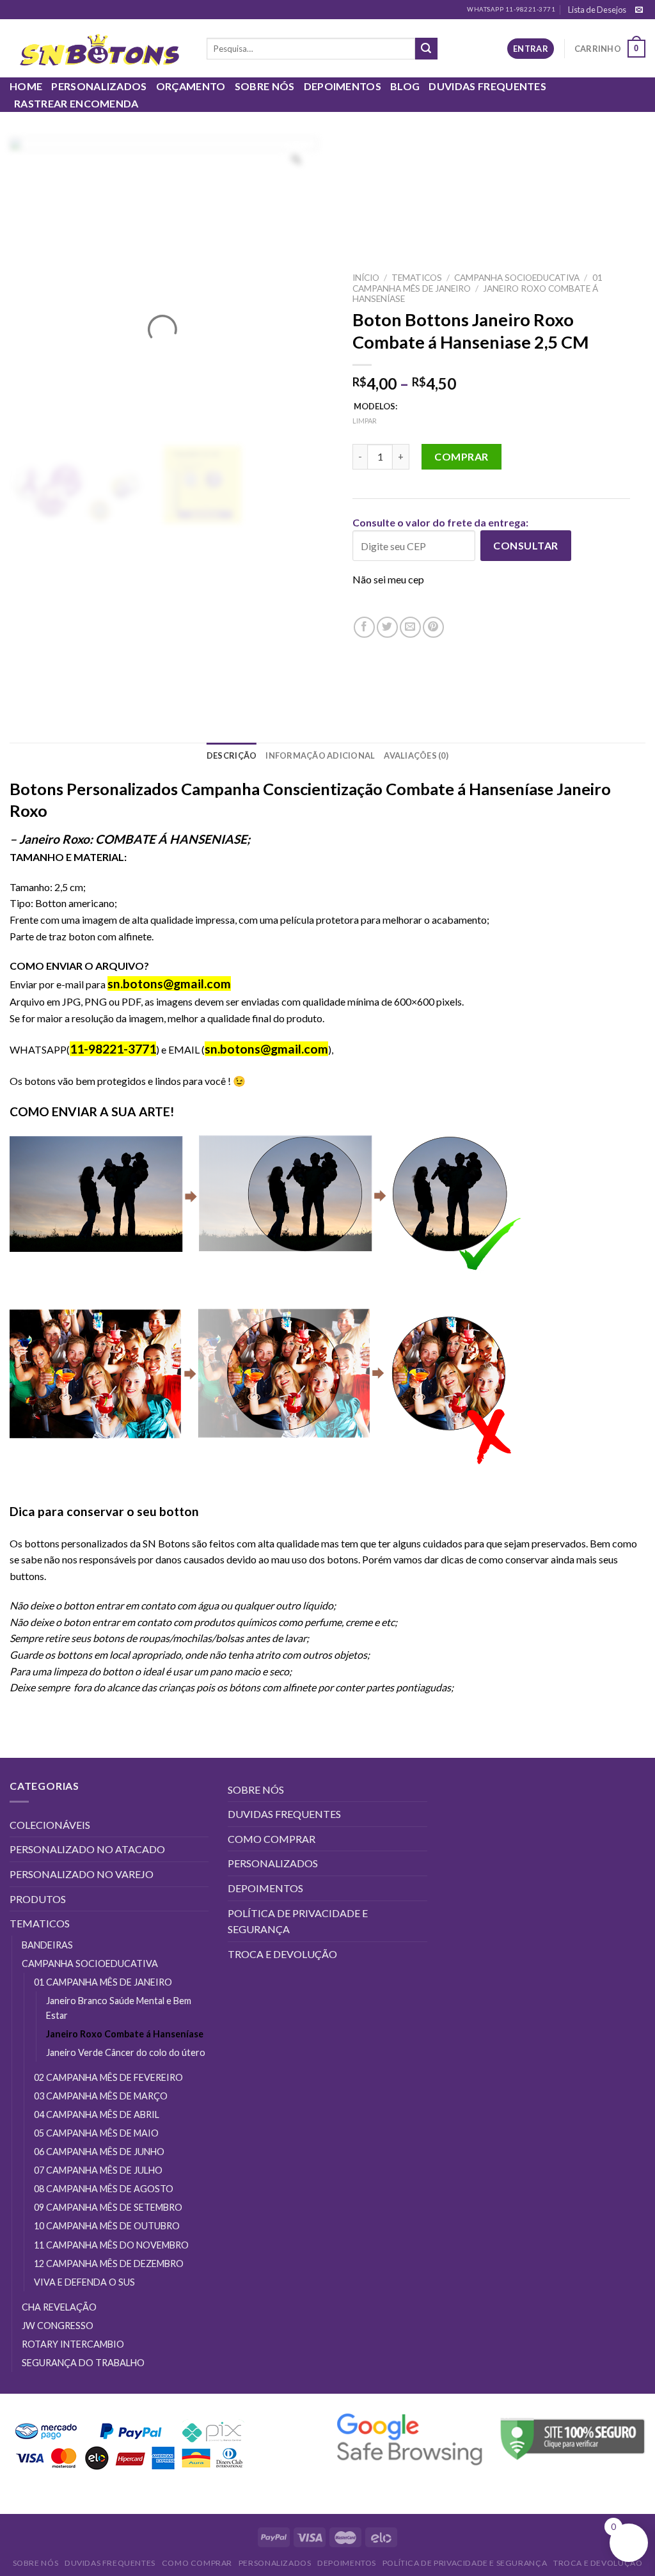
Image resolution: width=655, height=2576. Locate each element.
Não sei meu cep (388, 580)
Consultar (525, 546)
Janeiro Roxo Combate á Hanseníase (125, 2034)
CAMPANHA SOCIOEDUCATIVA (517, 278)
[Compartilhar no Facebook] (364, 627)
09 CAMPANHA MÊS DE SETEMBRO (108, 2207)
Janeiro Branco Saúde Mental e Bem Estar (119, 2008)
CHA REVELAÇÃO (59, 2307)
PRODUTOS (38, 1899)
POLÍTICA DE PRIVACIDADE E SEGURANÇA (298, 1921)
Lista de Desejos (597, 10)
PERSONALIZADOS (99, 86)
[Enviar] (426, 49)
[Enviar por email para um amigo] (410, 627)
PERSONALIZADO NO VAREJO (82, 1874)
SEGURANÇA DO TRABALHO (83, 2363)
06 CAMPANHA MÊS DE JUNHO (99, 2152)
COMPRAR (461, 456)
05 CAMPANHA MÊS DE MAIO (96, 2133)
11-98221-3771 (113, 1049)
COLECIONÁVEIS (50, 1825)
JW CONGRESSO (58, 2326)
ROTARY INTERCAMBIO (73, 2344)
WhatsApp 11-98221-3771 (511, 9)
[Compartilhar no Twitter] (387, 627)
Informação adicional (320, 755)
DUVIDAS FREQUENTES (487, 86)
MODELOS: (375, 407)
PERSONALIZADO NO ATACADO (87, 1849)
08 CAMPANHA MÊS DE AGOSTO (104, 2189)
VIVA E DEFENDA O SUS (84, 2282)
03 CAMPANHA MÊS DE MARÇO (101, 2096)
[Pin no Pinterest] (433, 627)
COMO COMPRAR (272, 1839)
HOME (26, 86)
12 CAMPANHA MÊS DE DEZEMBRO (109, 2264)
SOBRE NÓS (265, 86)
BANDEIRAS (47, 1945)
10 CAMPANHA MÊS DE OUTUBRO (107, 2226)
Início (366, 278)
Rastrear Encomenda (76, 103)
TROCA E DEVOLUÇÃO (282, 1954)
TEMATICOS (417, 278)
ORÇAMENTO (191, 86)
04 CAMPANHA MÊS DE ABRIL (97, 2114)
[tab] (232, 755)
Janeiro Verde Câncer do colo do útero (126, 2052)
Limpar (365, 421)
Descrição (232, 755)
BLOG (405, 86)
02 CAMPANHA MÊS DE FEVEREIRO (108, 2077)
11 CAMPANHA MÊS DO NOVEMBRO (111, 2245)
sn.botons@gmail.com (266, 1049)
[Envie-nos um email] (639, 10)
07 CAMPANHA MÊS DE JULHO (98, 2170)
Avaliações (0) (416, 755)
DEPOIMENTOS (343, 86)
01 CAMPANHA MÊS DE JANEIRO (103, 1982)
